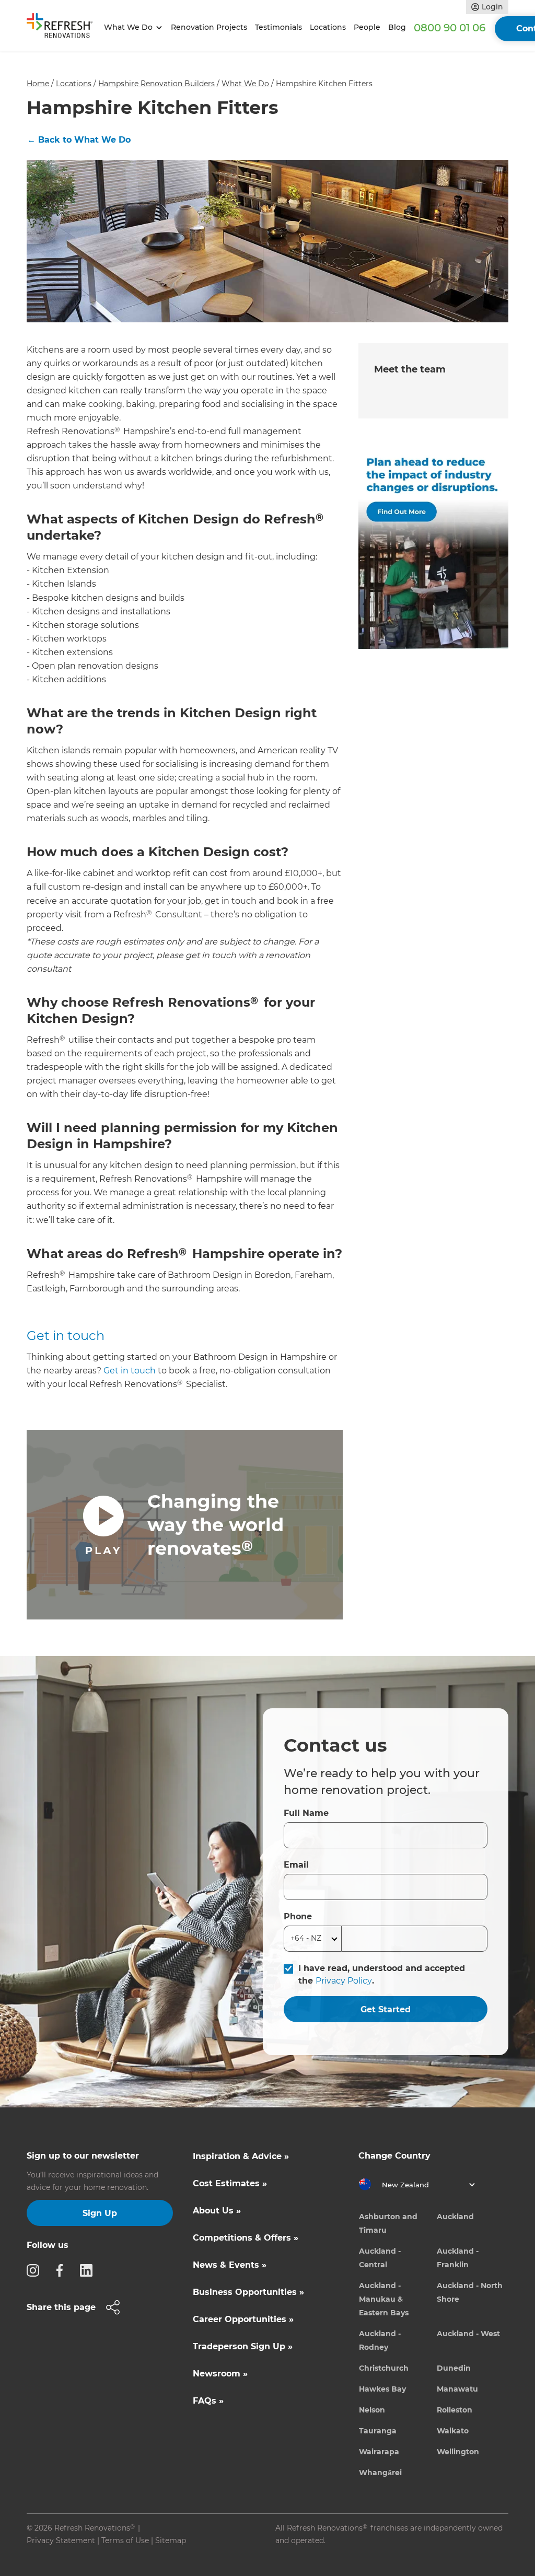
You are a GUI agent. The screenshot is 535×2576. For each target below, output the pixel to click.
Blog (397, 27)
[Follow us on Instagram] (36, 2270)
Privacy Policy (344, 1981)
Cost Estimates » (230, 2183)
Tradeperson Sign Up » (243, 2346)
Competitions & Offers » (246, 2238)
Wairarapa (379, 2452)
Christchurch (384, 2368)
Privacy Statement (61, 2540)
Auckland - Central (380, 2258)
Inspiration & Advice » (241, 2156)
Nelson (372, 2410)
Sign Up (100, 2213)
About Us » (217, 2211)
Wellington (458, 2452)
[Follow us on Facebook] (63, 2270)
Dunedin (454, 2368)
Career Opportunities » (243, 2319)
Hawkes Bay (382, 2389)
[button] (131, 27)
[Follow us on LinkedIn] (89, 2270)
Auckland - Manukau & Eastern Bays (384, 2299)
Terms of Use (125, 2540)
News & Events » (230, 2265)
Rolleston (455, 2410)
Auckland (455, 2217)
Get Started (386, 2009)
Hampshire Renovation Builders (156, 84)
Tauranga (378, 2431)
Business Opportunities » (248, 2292)
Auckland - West (468, 2334)
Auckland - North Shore (470, 2292)
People (367, 27)
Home (38, 84)
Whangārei (380, 2473)
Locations (328, 27)
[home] (63, 28)
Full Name (306, 1813)
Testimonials (278, 27)
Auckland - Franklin (458, 2258)
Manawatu (457, 2389)
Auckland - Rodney (380, 2340)
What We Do (245, 84)
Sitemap (171, 2540)
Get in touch (66, 1336)
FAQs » (208, 2401)
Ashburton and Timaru (388, 2223)
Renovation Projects (209, 27)
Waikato (453, 2431)
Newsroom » (220, 2374)
